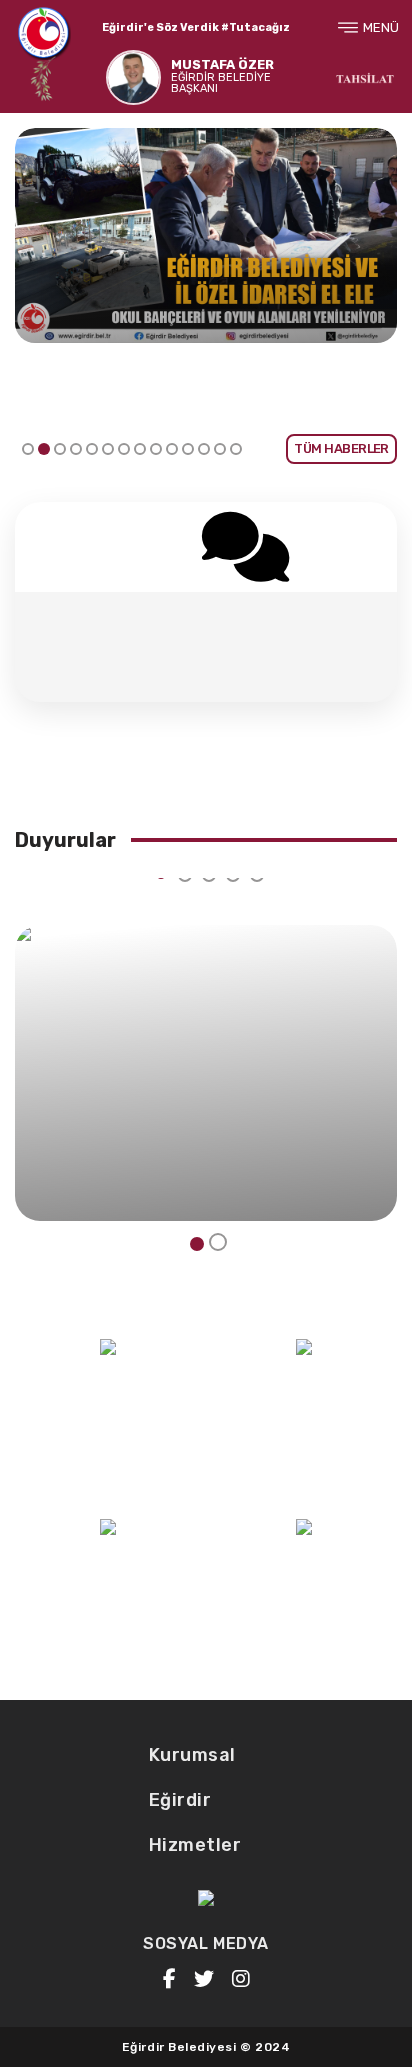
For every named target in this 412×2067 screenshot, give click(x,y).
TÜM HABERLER (341, 448)
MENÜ (381, 27)
